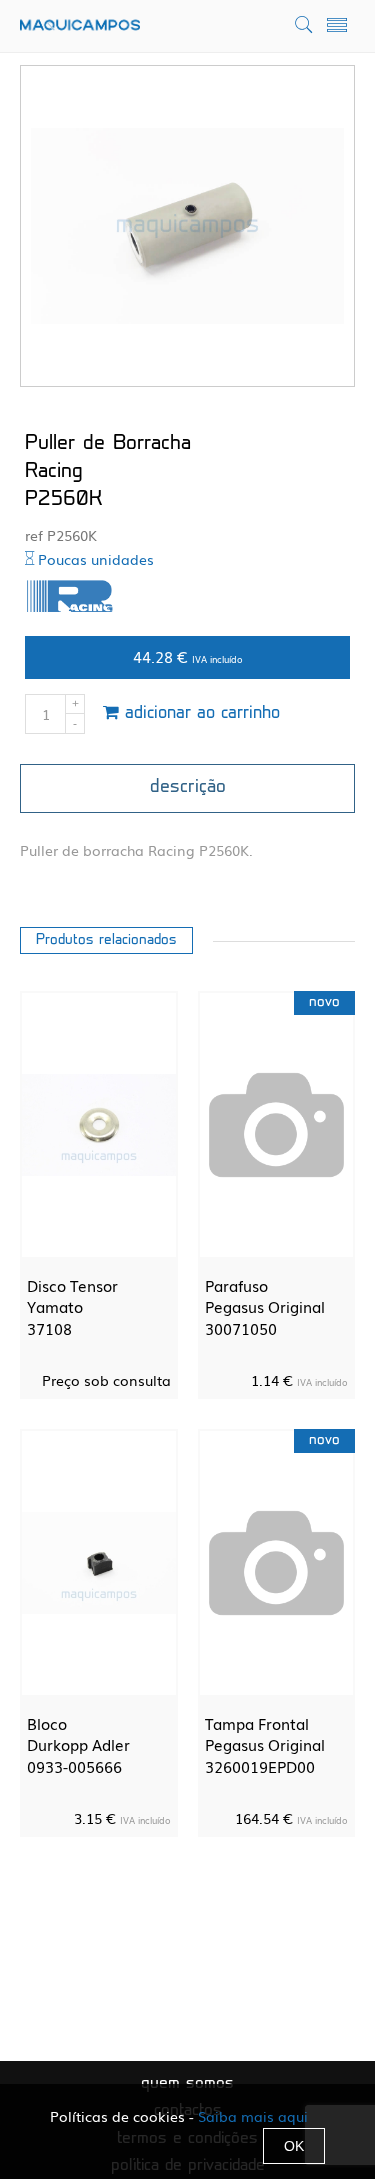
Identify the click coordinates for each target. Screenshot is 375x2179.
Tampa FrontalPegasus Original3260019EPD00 (265, 1744)
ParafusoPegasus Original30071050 (265, 1306)
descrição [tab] (188, 788)
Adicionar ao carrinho (199, 713)
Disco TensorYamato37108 (72, 1306)
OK (294, 2146)
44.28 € (188, 656)
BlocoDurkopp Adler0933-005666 (78, 1744)
